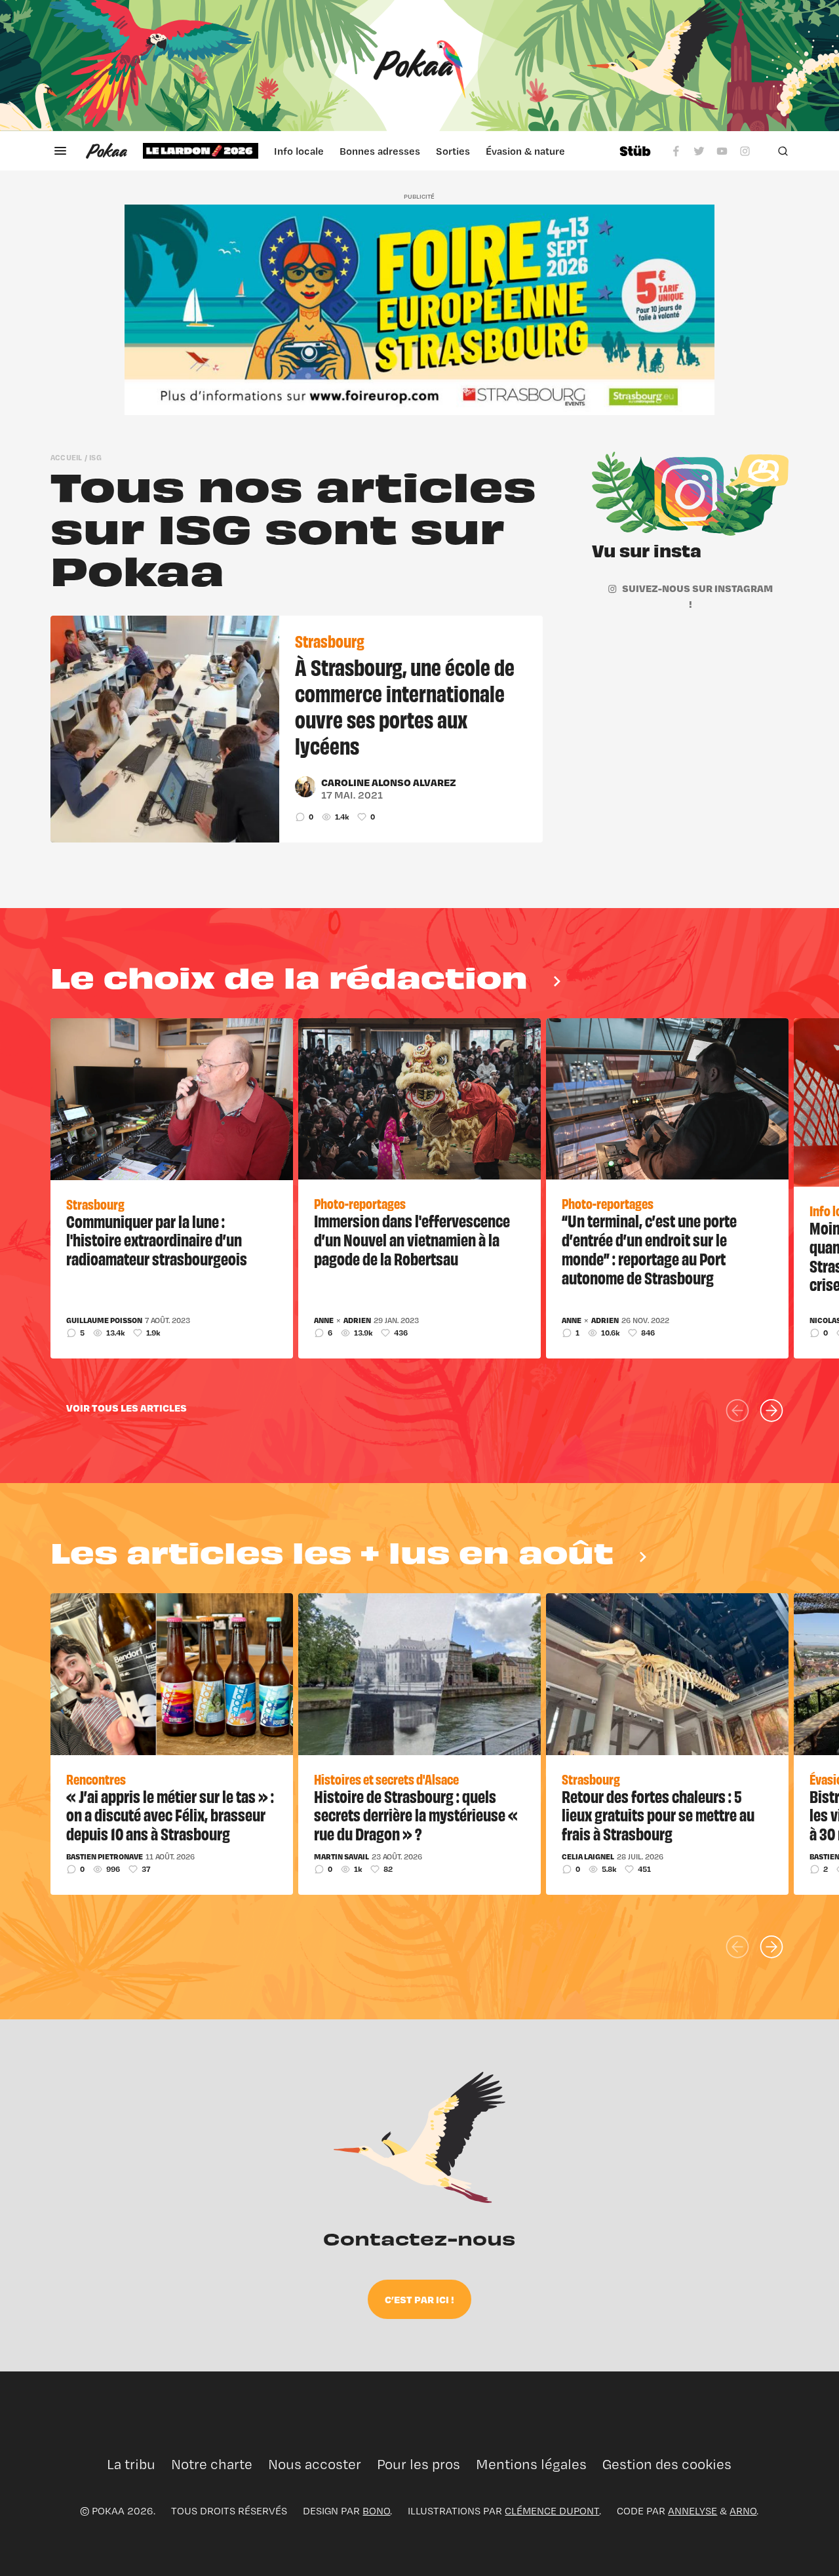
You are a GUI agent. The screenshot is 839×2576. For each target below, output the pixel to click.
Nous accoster (315, 2464)
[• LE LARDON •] (201, 151)
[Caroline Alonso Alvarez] (305, 787)
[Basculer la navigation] (60, 151)
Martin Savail (341, 1857)
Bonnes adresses (380, 151)
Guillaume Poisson (104, 1320)
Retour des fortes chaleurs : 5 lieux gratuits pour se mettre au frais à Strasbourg (658, 1815)
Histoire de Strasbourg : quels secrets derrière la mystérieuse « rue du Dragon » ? (416, 1815)
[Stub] (635, 151)
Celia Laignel (588, 1857)
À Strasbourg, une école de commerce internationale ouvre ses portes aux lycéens (405, 705)
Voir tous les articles (127, 1408)
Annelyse (693, 2511)
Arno (743, 2511)
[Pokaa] (419, 66)
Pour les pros (419, 2464)
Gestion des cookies (667, 2464)
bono (376, 2511)
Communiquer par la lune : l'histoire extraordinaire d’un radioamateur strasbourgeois (157, 1240)
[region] (373, 151)
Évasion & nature (525, 151)
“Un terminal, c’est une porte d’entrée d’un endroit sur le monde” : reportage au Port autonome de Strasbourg (649, 1248)
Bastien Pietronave (105, 1857)
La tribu (131, 2464)
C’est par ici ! (419, 2299)
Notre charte (212, 2464)
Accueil (67, 457)
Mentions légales (531, 2464)
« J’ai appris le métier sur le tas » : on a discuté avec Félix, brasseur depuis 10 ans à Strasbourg (170, 1815)
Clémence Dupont (552, 2511)
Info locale (299, 151)
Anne (324, 1320)
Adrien (357, 1320)
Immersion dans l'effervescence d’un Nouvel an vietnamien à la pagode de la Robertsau (412, 1239)
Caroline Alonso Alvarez (389, 782)
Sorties (453, 151)
